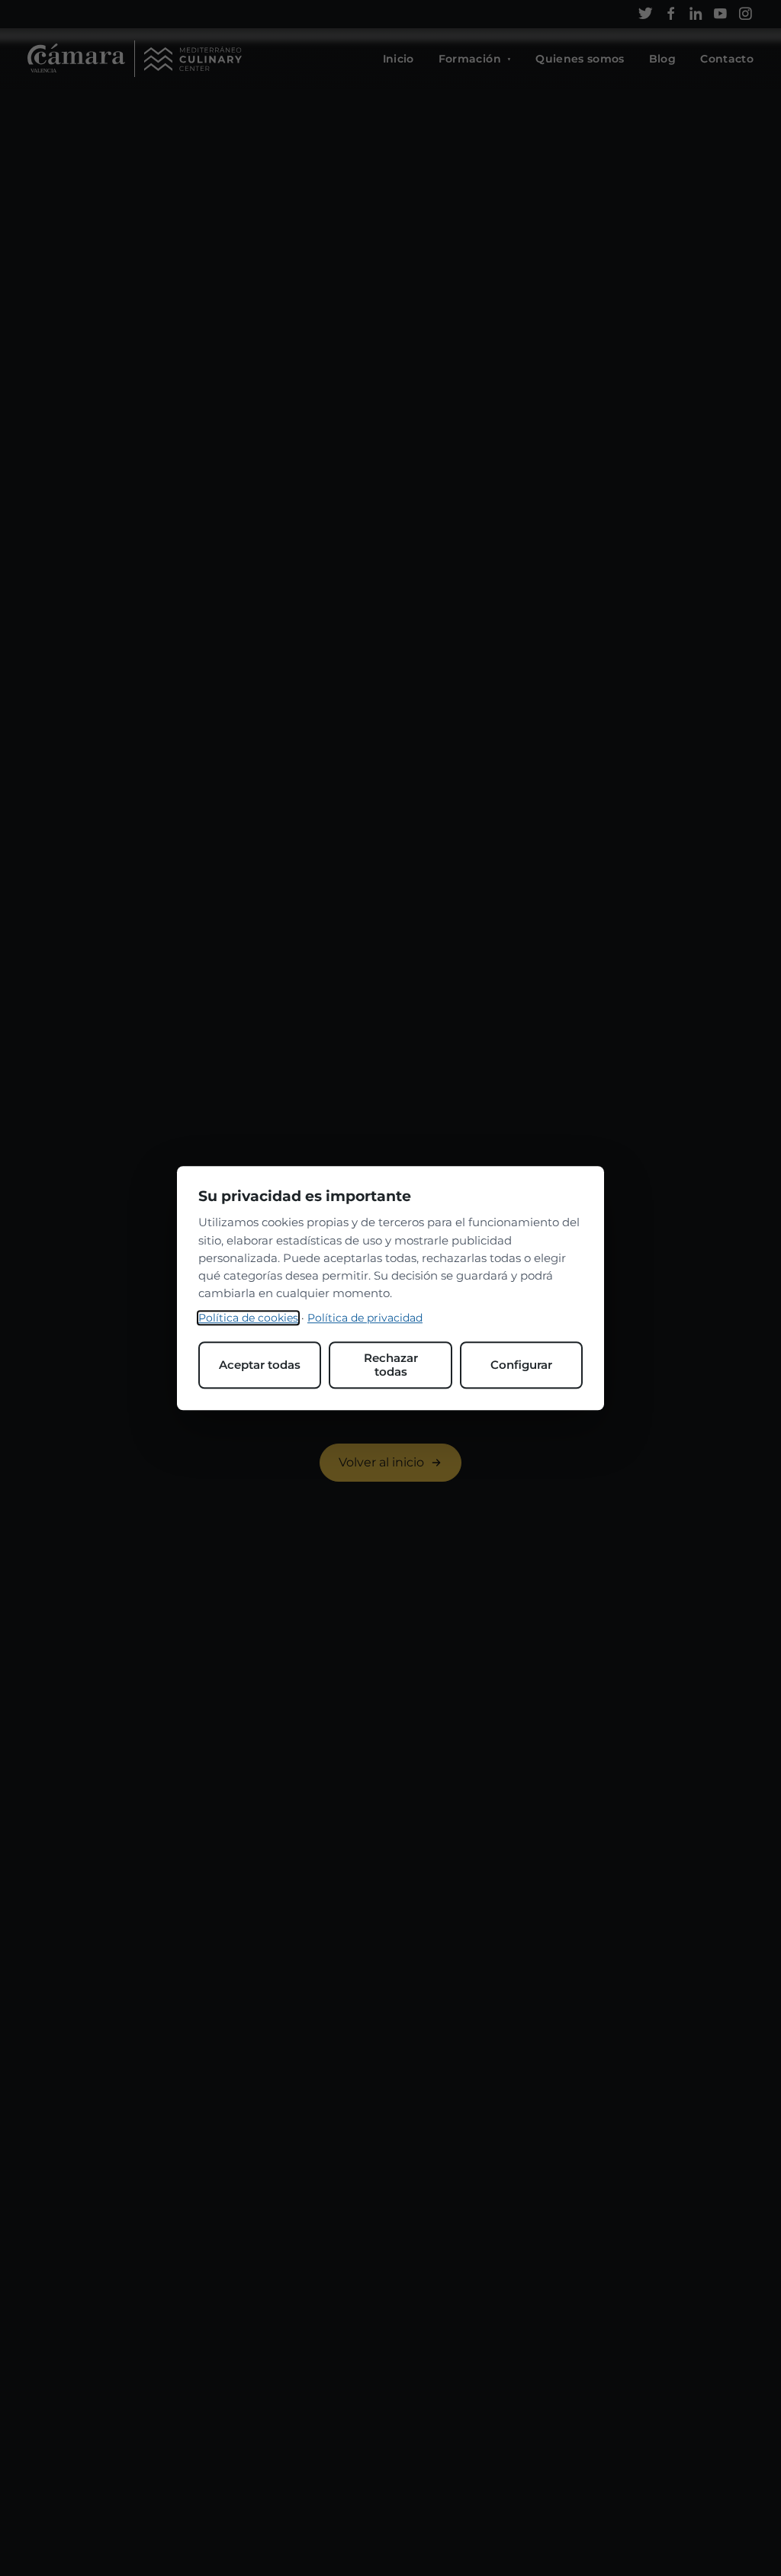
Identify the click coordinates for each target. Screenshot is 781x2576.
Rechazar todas (391, 1365)
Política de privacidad (365, 1318)
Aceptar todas (260, 1365)
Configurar (521, 1365)
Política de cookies (248, 1318)
